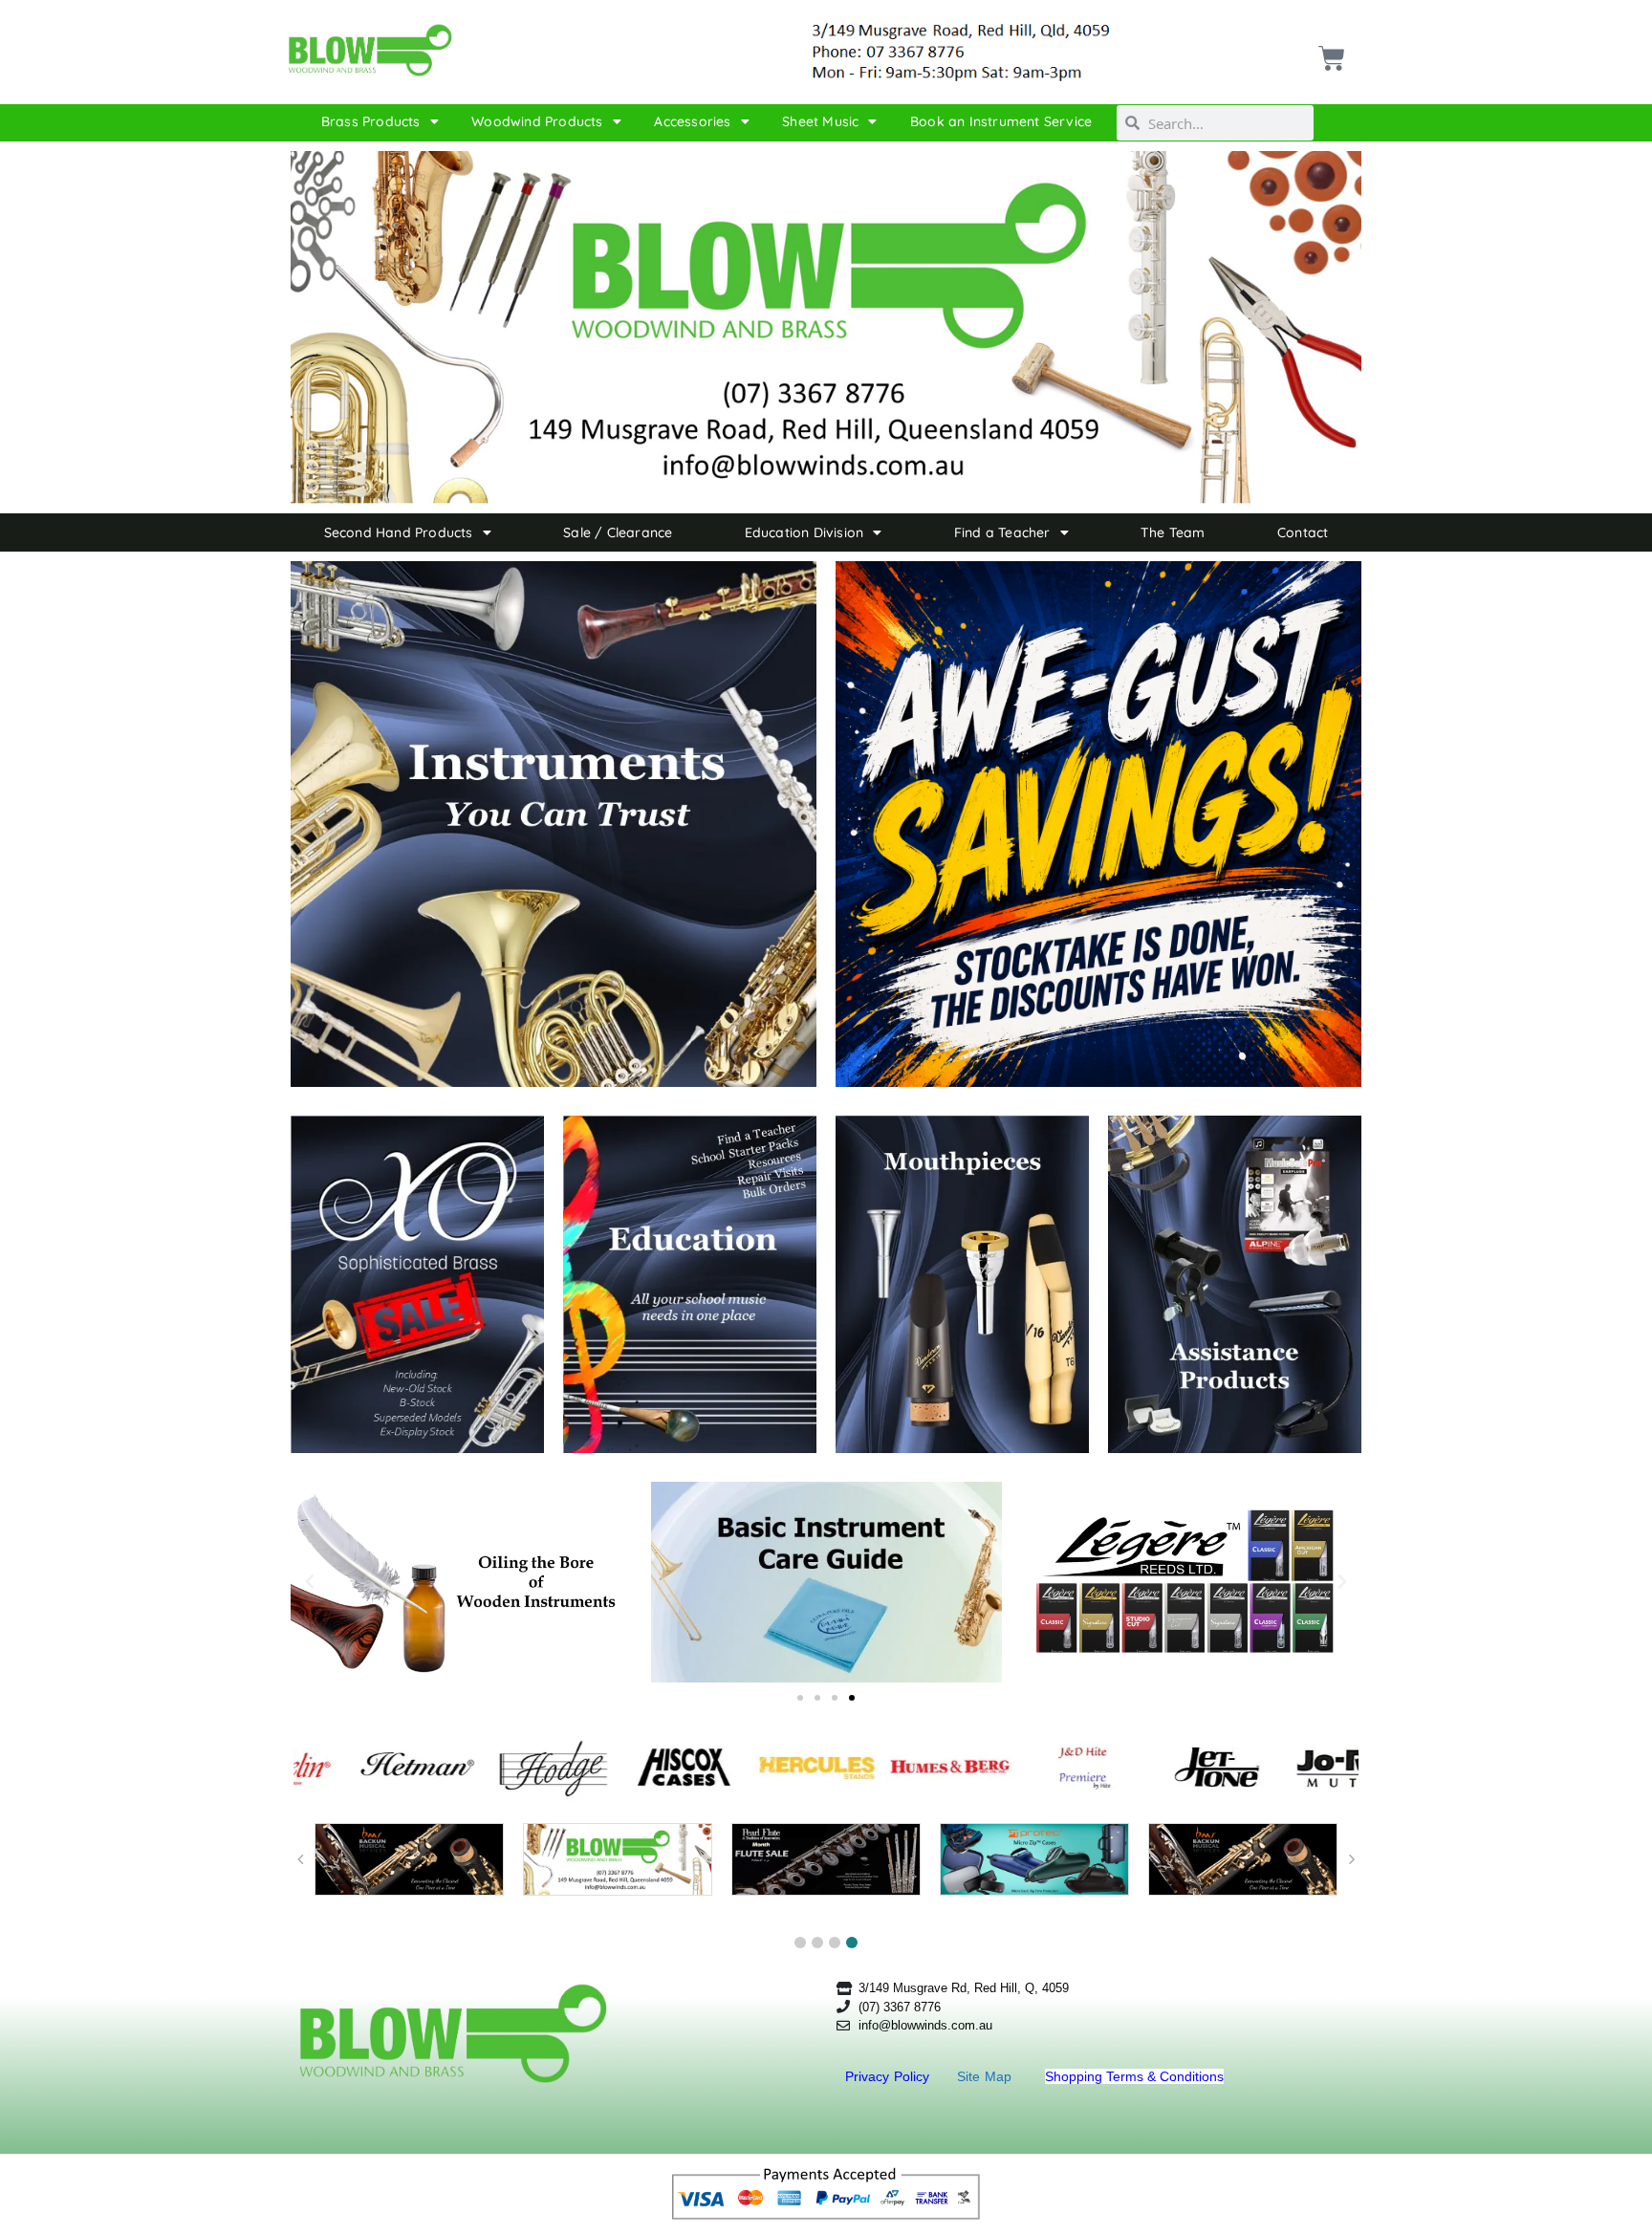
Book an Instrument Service (1001, 121)
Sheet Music (820, 121)
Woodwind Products (537, 121)
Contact (1303, 532)
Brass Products (371, 121)
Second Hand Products (399, 532)
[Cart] (1329, 51)
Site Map (987, 2076)
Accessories (692, 121)
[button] (310, 1582)
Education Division (804, 532)
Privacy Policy (890, 2076)
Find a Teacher (1002, 532)
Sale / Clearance (618, 532)
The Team (1173, 532)
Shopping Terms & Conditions (1134, 2076)
